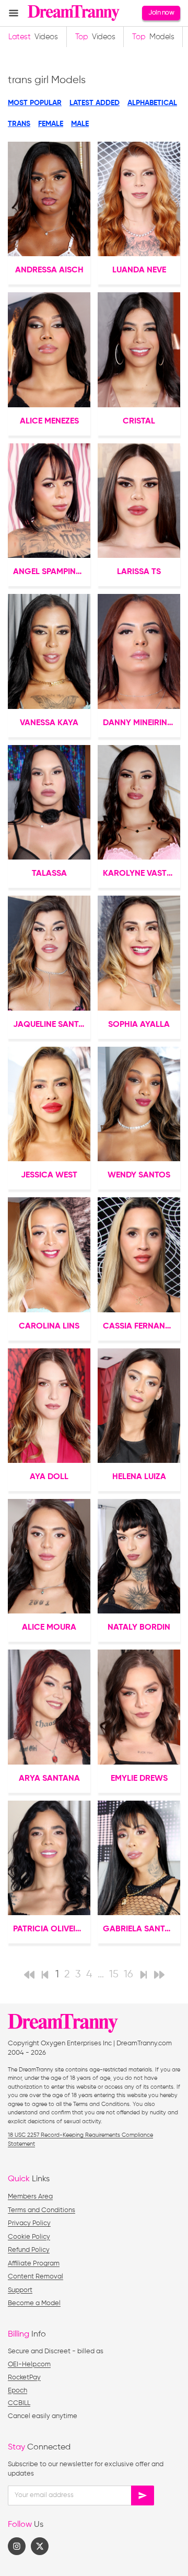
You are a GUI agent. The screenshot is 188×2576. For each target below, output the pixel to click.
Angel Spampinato (52, 572)
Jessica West (49, 1175)
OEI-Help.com (29, 2365)
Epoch (17, 2391)
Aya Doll (49, 1477)
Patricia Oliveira (50, 1929)
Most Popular (35, 103)
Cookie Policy (29, 2237)
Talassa (49, 874)
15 (114, 1974)
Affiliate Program (34, 2264)
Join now (161, 13)
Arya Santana (49, 1779)
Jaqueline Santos (51, 1025)
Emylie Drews (139, 1779)
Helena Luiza (139, 1477)
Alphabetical (152, 103)
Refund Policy (29, 2250)
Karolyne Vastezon (142, 874)
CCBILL (19, 2403)
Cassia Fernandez (141, 1326)
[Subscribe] (143, 2495)
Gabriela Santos (139, 1929)
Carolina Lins (49, 1326)
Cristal (139, 421)
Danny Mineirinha (141, 723)
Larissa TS (139, 572)
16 (128, 1974)
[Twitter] (40, 2546)
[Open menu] (14, 13)
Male (80, 124)
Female (51, 124)
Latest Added (95, 103)
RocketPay (24, 2378)
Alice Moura (49, 1628)
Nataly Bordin (139, 1628)
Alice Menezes (49, 421)
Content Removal (36, 2277)
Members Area (30, 2197)
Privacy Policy (29, 2223)
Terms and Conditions (42, 2210)
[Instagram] (17, 2546)
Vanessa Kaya (49, 723)
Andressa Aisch (49, 270)
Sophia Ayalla (139, 1025)
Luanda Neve (139, 270)
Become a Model (34, 2303)
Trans (19, 124)
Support (20, 2290)
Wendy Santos (139, 1175)
